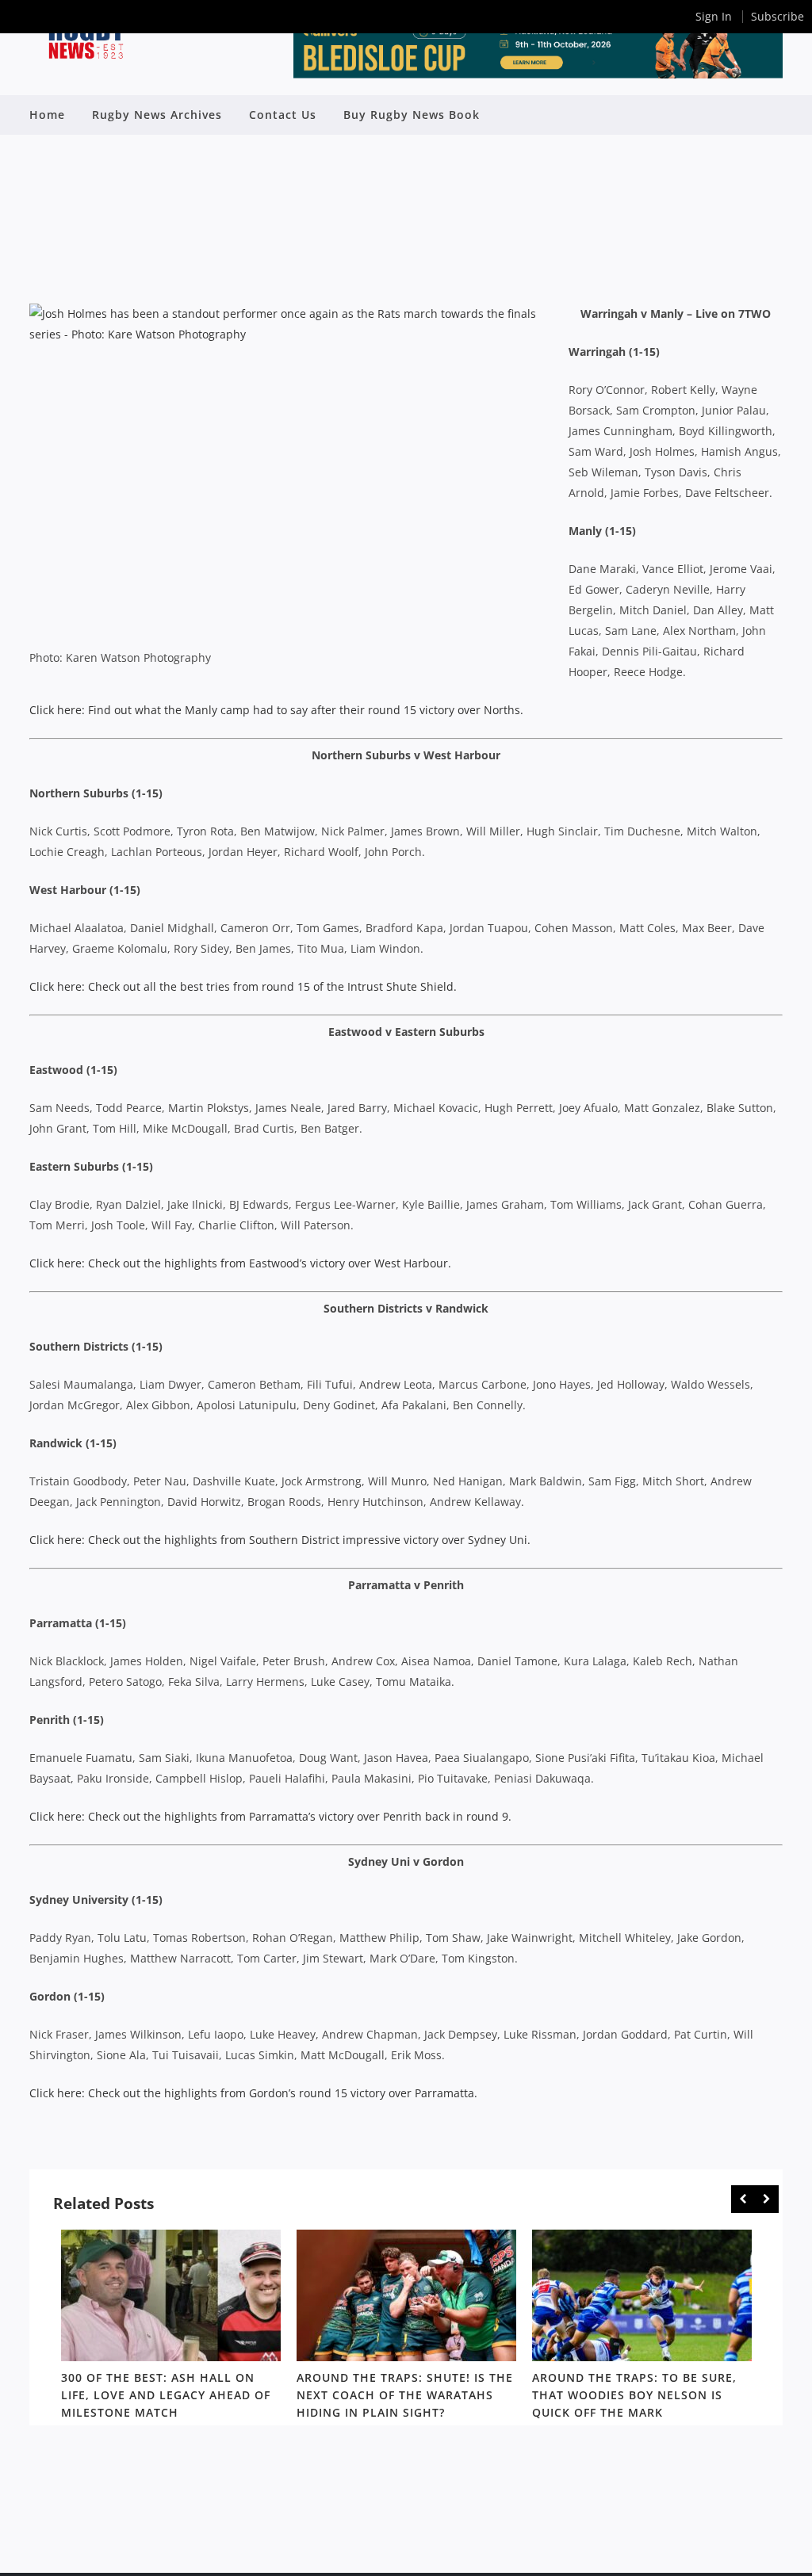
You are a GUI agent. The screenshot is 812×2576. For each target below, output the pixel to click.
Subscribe (778, 16)
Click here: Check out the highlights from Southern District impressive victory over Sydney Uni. (280, 1540)
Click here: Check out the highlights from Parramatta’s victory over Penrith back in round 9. (270, 1816)
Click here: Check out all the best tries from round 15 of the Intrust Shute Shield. (243, 986)
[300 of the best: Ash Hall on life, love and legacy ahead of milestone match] (171, 2295)
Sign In (714, 16)
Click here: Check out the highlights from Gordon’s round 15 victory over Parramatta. (253, 2093)
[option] (171, 2328)
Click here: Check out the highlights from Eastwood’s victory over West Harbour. (240, 1263)
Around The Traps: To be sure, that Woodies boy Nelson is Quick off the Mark (634, 2396)
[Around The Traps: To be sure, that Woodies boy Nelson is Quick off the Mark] (642, 2295)
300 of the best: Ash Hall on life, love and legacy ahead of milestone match (166, 2396)
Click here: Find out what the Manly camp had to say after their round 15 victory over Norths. (276, 710)
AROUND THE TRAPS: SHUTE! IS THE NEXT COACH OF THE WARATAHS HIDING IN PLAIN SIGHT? (405, 2396)
